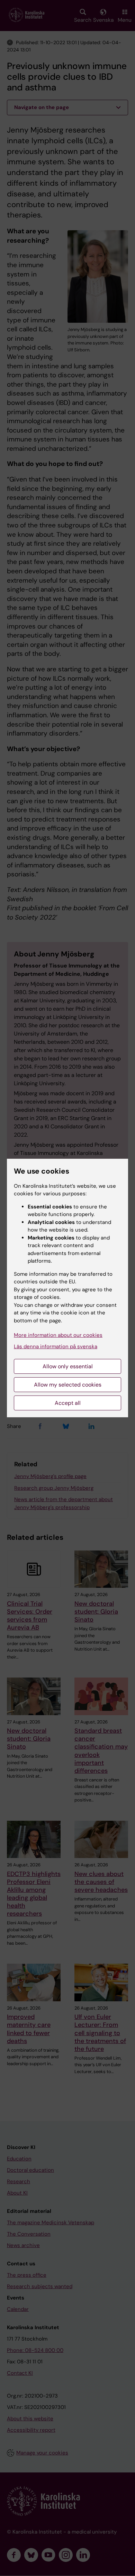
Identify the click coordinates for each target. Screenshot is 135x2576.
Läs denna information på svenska (56, 1347)
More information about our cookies (58, 1335)
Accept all (68, 1403)
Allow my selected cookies (68, 1385)
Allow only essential (68, 1366)
